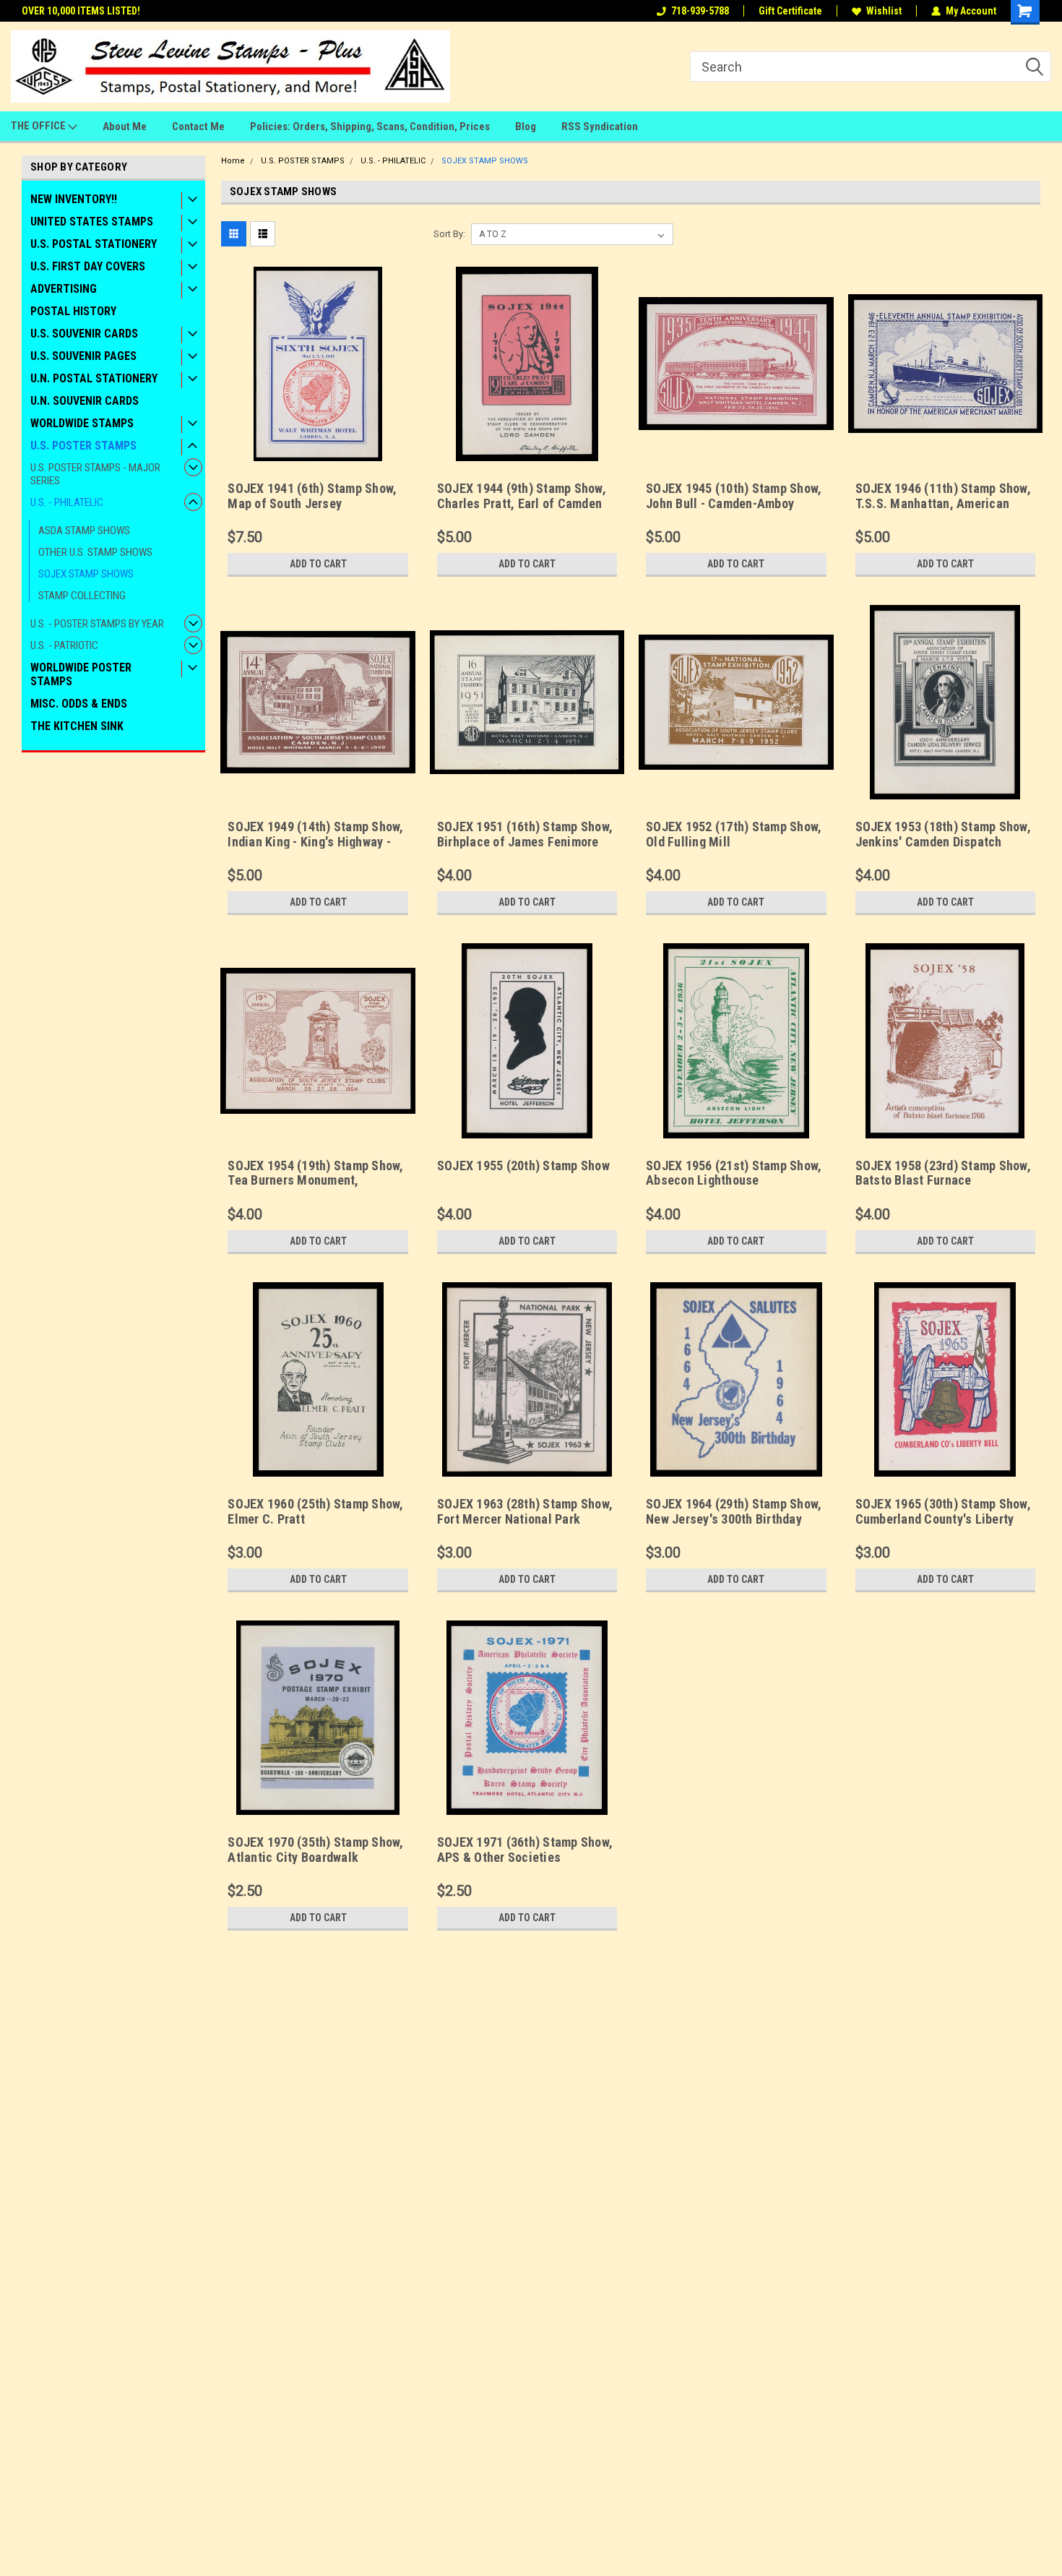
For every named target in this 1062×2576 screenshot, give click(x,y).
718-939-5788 (700, 11)
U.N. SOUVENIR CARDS (85, 401)
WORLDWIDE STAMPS (82, 423)
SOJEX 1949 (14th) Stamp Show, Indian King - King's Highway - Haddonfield (315, 842)
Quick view (318, 450)
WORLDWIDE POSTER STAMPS (81, 674)
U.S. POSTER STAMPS (83, 446)
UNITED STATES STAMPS (92, 222)
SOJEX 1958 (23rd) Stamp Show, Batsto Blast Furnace (943, 1173)
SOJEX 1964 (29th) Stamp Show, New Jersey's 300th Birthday (734, 1511)
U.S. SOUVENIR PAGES (83, 356)
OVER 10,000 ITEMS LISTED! (81, 11)
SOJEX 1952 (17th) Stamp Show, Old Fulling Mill (734, 834)
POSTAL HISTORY (73, 311)
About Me (125, 126)
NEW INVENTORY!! (74, 199)
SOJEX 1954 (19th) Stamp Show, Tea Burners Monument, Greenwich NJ (315, 1181)
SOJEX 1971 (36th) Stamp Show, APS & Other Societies (525, 1850)
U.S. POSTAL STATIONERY (94, 244)
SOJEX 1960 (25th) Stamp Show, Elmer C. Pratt (315, 1511)
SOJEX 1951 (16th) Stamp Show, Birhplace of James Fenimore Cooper (525, 842)
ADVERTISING (64, 289)
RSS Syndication (600, 126)
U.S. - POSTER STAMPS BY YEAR (97, 624)
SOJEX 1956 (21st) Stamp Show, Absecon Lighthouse (734, 1173)
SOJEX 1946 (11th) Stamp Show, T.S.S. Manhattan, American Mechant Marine (943, 503)
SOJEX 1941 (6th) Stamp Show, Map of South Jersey (312, 496)
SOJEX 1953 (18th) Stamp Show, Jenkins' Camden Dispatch (943, 834)
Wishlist (884, 11)
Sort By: (449, 234)
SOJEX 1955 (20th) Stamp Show (523, 1165)
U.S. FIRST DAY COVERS (88, 266)
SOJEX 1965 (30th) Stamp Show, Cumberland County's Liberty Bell (943, 1519)
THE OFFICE (39, 126)
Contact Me (198, 126)
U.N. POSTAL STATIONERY (94, 378)
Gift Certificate (790, 11)
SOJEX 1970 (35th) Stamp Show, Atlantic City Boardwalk (315, 1850)
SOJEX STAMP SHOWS (86, 574)
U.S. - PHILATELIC (67, 502)
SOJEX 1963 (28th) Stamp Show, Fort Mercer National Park (525, 1511)
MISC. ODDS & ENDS (79, 704)
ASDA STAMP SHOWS (84, 531)
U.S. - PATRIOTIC (64, 645)
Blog (526, 126)
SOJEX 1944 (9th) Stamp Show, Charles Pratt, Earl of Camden (522, 496)
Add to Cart (318, 564)
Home (233, 161)
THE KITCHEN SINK (77, 726)
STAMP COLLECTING (82, 596)
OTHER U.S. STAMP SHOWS (95, 552)
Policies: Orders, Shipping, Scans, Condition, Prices (370, 126)
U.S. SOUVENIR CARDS (84, 334)
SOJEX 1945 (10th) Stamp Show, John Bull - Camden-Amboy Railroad (734, 503)
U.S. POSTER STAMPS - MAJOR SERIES (95, 474)
